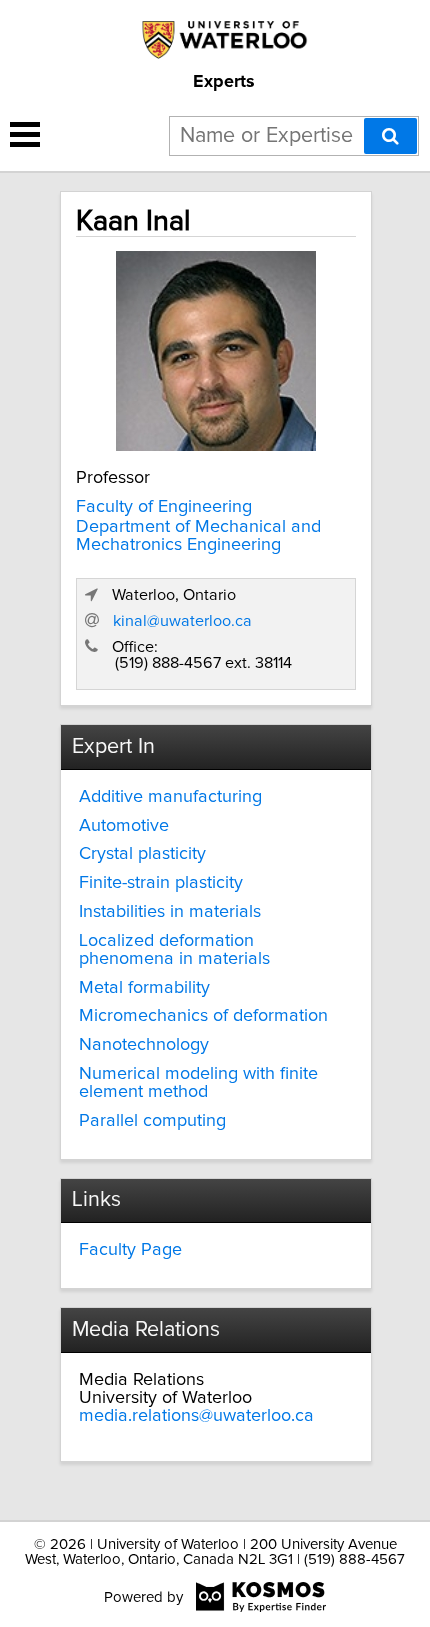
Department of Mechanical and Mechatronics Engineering (198, 536)
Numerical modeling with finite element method (198, 1083)
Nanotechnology (144, 1045)
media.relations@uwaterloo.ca (196, 1416)
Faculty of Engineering (164, 507)
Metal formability (144, 988)
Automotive (124, 826)
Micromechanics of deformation (203, 1016)
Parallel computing (152, 1121)
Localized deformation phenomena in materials (174, 950)
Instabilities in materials (170, 912)
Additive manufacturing (170, 797)
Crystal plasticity (142, 854)
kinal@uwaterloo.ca (182, 621)
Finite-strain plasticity (161, 883)
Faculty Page (130, 1250)
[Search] (390, 136)
